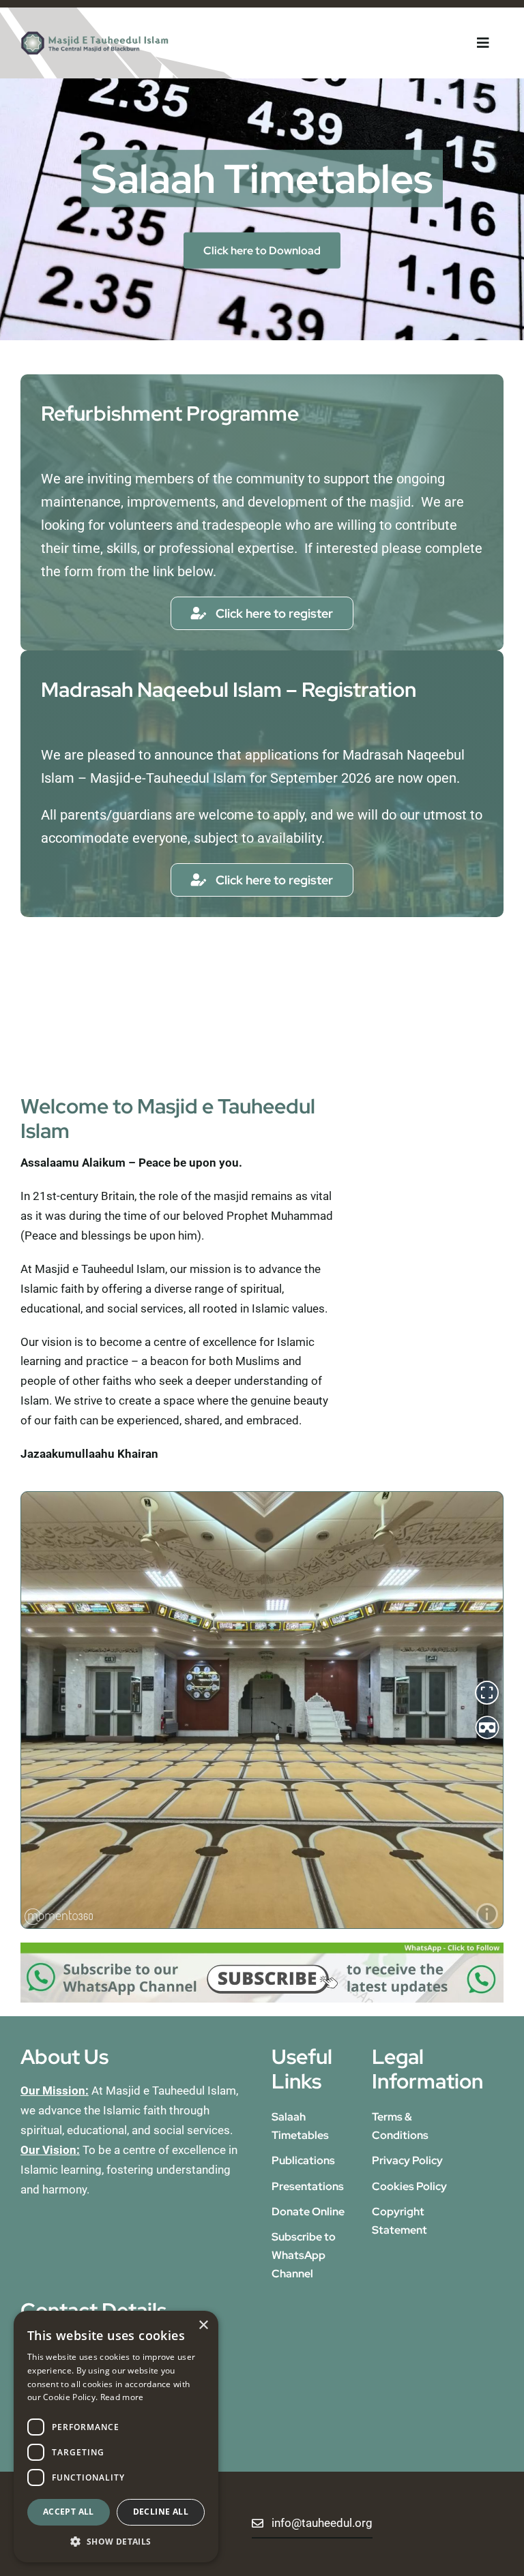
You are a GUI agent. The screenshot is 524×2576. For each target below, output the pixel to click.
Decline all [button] (161, 2512)
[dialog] (116, 2437)
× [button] (203, 2325)
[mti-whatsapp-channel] (262, 1948)
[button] (116, 2542)
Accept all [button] (69, 2512)
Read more (122, 2397)
